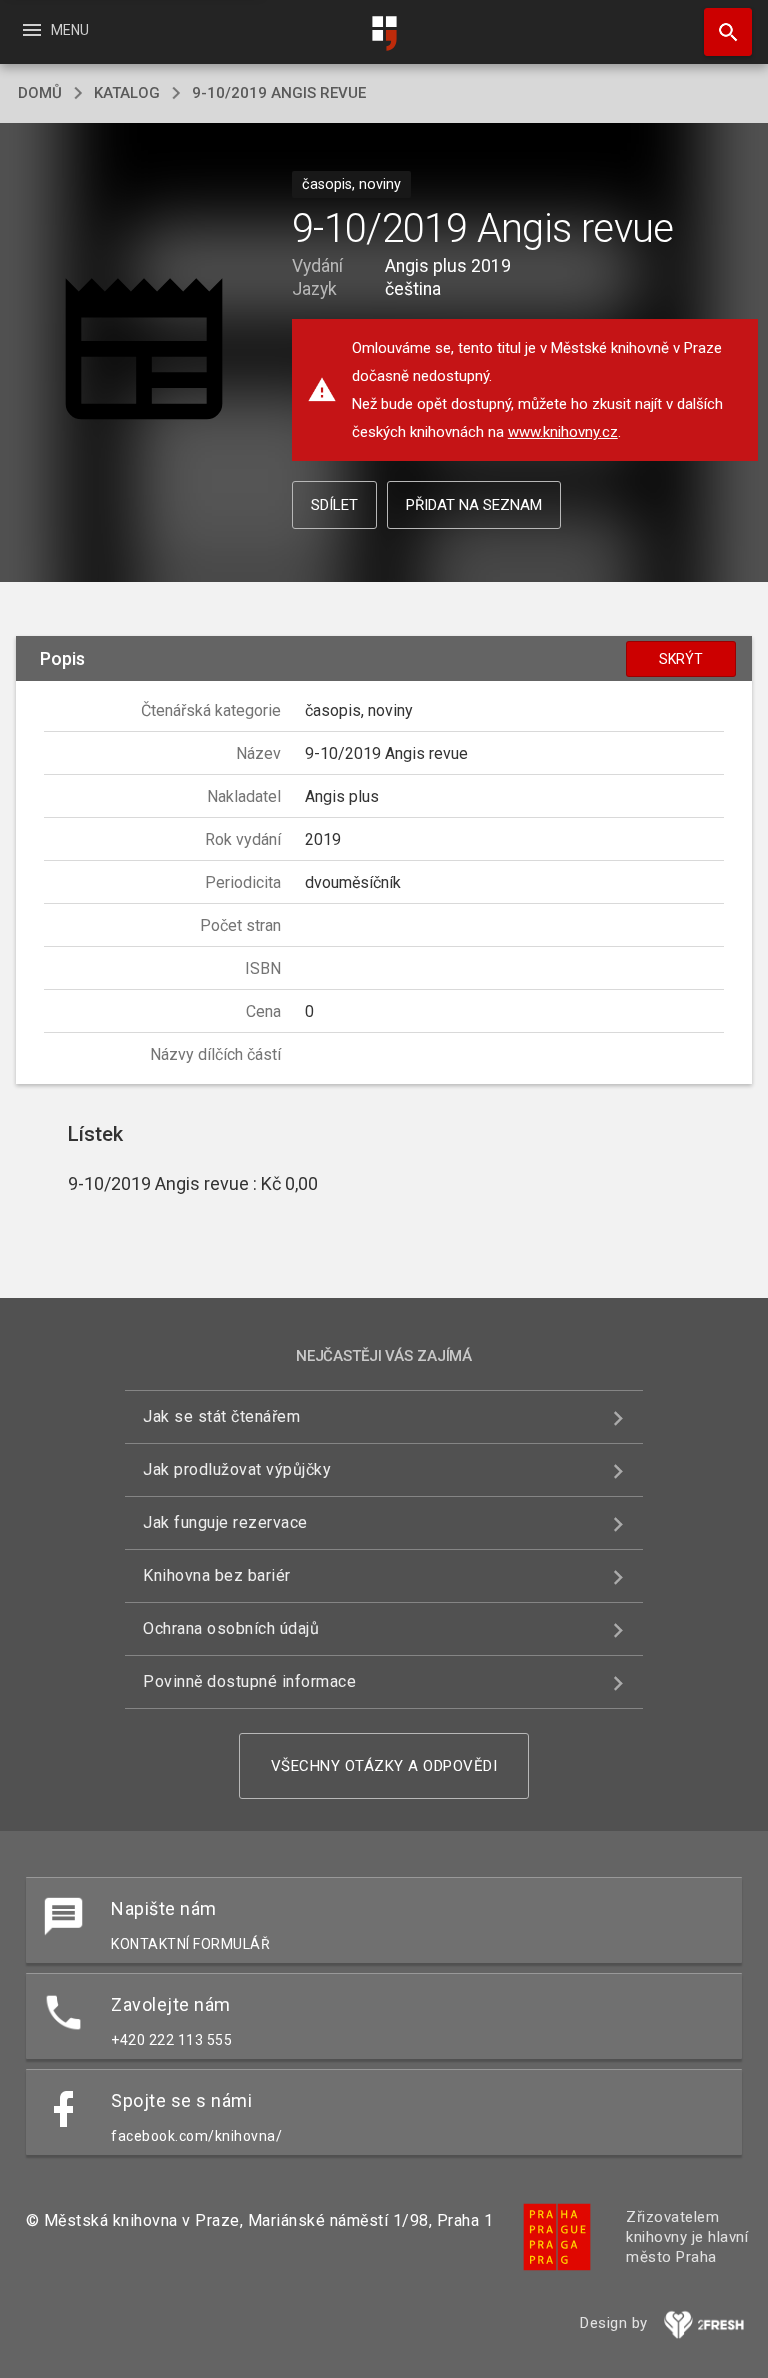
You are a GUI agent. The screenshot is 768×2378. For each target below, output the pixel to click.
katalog (127, 93)
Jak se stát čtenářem (221, 1416)
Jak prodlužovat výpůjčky (237, 1469)
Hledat (721, 32)
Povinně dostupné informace (249, 1681)
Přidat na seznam (474, 505)
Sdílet (334, 505)
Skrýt (681, 659)
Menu (54, 30)
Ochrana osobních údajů (231, 1628)
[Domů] (384, 33)
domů (40, 93)
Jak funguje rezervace (225, 1522)
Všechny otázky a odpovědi (384, 1766)
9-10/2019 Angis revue (279, 93)
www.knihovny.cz (563, 432)
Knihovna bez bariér (217, 1575)
